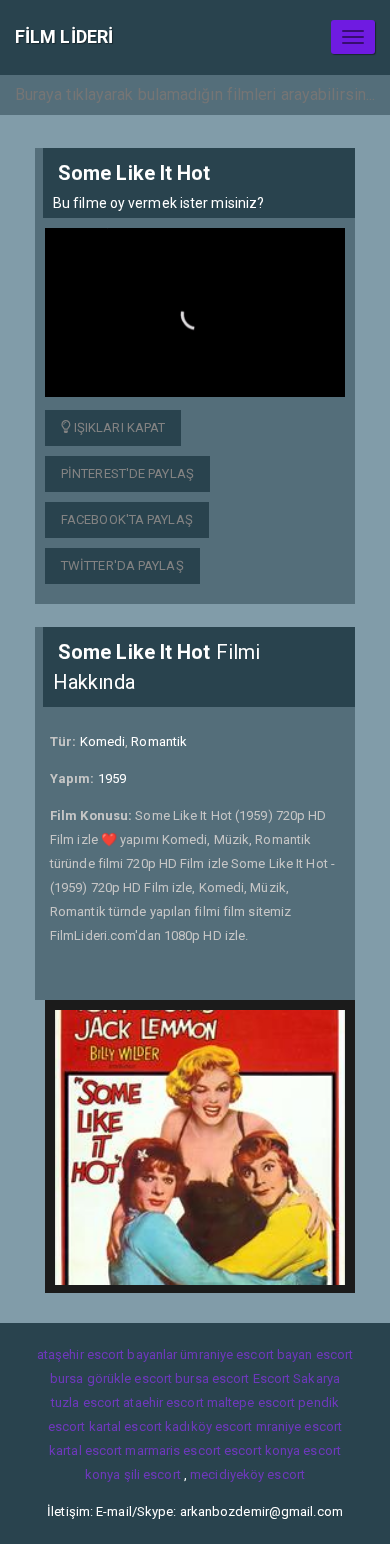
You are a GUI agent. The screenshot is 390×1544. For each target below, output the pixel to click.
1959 (112, 778)
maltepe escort (251, 1402)
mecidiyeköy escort (247, 1474)
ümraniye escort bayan (246, 1354)
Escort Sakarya (296, 1378)
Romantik (159, 741)
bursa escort (212, 1378)
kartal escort (125, 1426)
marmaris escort (173, 1450)
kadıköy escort (208, 1426)
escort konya (262, 1450)
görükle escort (129, 1378)
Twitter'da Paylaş (122, 565)
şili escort (152, 1474)
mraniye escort (299, 1426)
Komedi (103, 741)
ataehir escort (163, 1402)
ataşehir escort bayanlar (107, 1354)
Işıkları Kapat (118, 427)
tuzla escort (85, 1402)
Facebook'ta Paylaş (127, 519)
